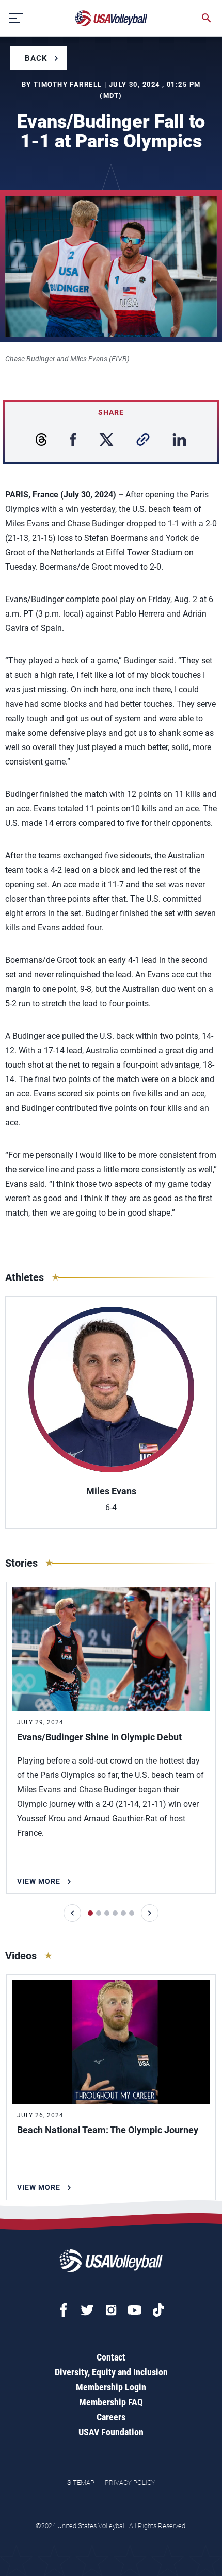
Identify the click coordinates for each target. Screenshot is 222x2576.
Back (36, 58)
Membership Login (111, 2387)
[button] (72, 1913)
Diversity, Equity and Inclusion (111, 2372)
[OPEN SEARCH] (207, 18)
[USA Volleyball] (112, 18)
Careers (111, 2417)
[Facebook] (64, 2310)
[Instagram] (111, 2310)
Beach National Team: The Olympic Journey (108, 2130)
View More (39, 1881)
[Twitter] (87, 2310)
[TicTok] (158, 2310)
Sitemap (81, 2482)
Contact (111, 2357)
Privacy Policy (130, 2482)
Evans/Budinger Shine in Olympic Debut (99, 1737)
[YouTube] (135, 2310)
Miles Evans (111, 1491)
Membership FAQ (111, 2402)
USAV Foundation (111, 2432)
